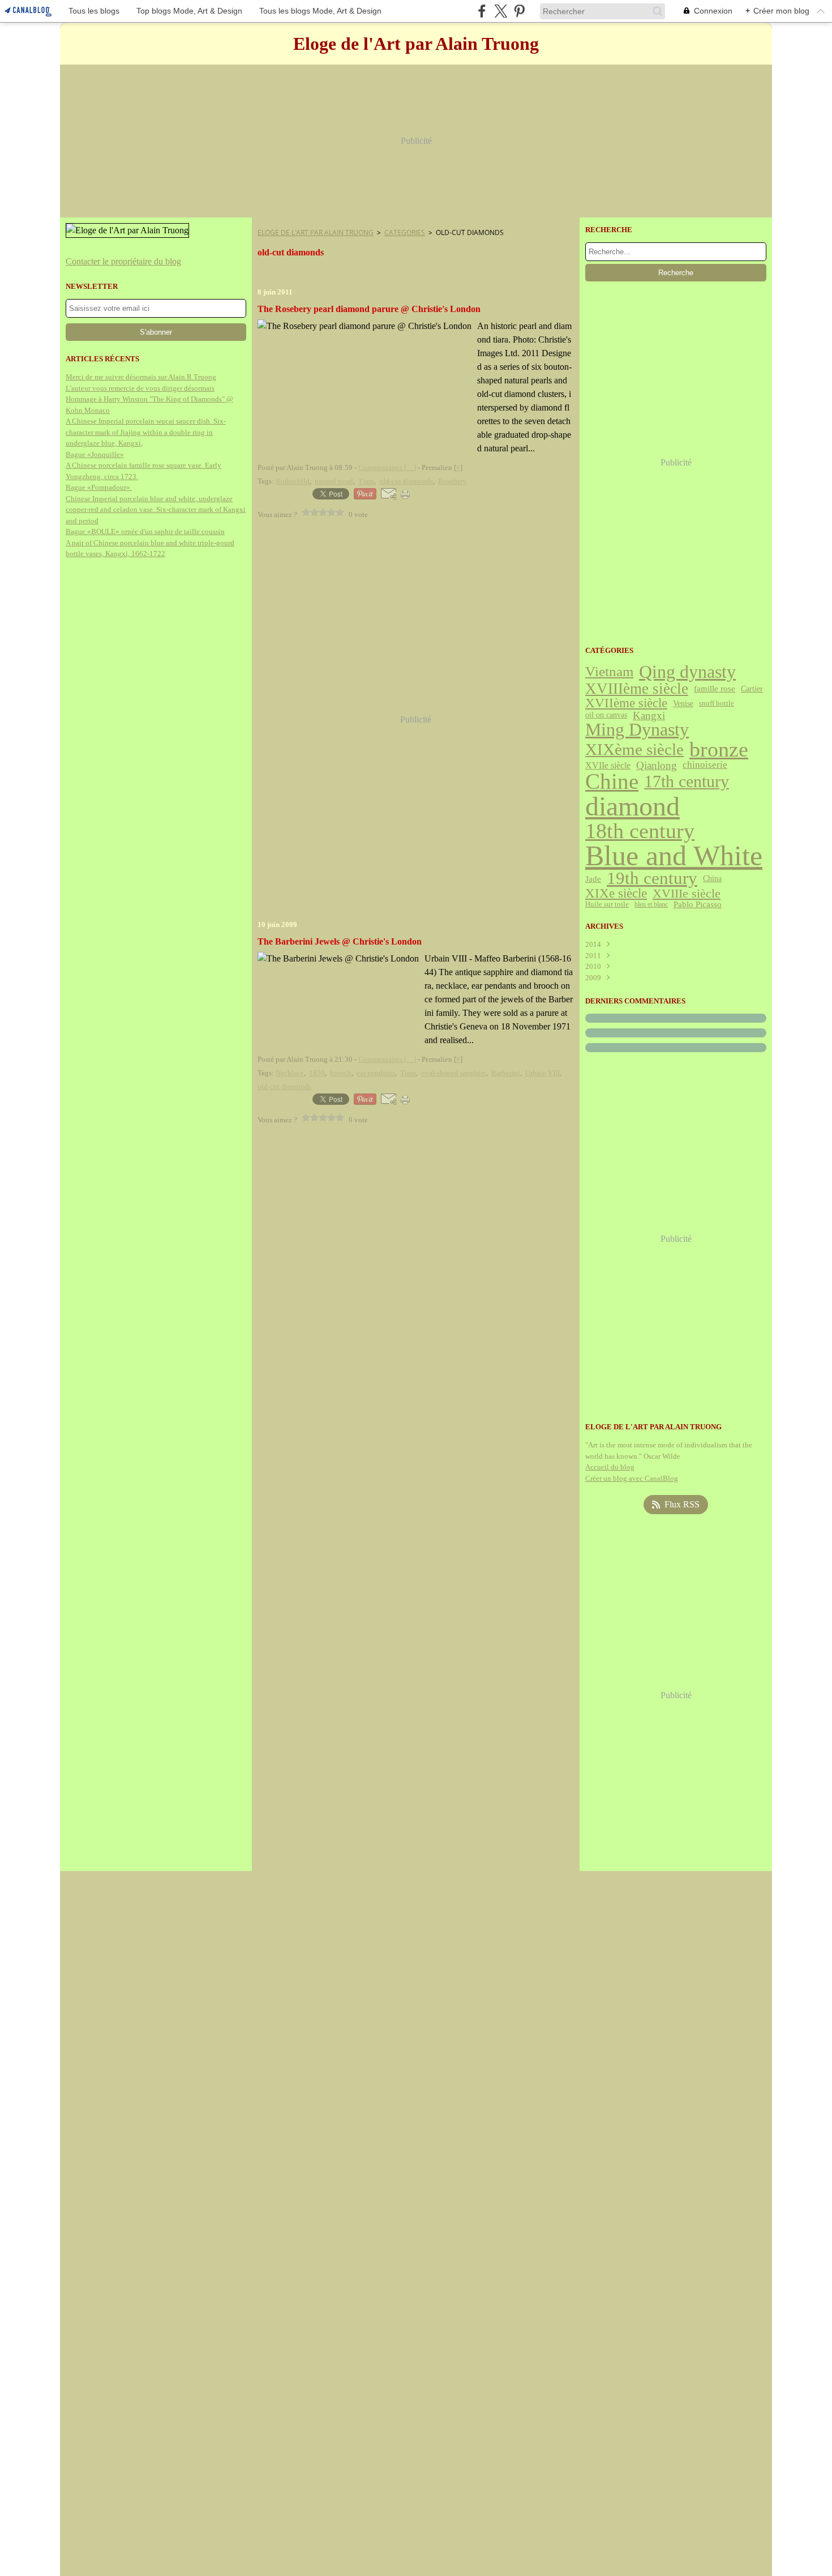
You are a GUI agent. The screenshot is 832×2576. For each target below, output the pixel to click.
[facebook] (482, 11)
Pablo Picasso (698, 905)
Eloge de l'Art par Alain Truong (316, 232)
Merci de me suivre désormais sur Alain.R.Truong (141, 377)
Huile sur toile (607, 905)
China (712, 879)
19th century (652, 879)
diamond (632, 806)
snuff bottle (717, 703)
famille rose (715, 689)
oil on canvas (606, 715)
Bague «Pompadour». (99, 487)
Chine (612, 782)
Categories (405, 232)
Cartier (752, 689)
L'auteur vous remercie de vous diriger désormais (140, 388)
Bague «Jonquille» (95, 454)
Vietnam (609, 672)
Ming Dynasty (637, 730)
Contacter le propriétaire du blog (123, 261)
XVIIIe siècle (687, 894)
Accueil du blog (610, 1467)
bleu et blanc (651, 904)
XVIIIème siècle (637, 689)
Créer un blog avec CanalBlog (632, 1478)
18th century (640, 831)
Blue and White (674, 856)
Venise (683, 703)
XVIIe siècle (608, 766)
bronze (719, 750)
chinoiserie (705, 765)
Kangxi (649, 715)
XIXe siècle (616, 894)
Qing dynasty (687, 672)
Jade (593, 879)
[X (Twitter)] (501, 11)
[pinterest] (519, 11)
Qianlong (657, 765)
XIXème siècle (634, 749)
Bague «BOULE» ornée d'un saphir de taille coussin (145, 531)
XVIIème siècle (626, 703)
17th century (687, 782)
